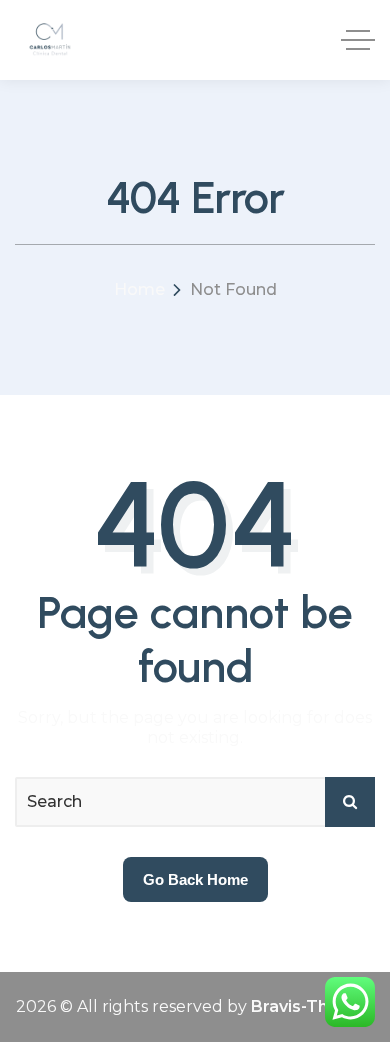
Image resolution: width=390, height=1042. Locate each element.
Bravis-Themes (313, 1006)
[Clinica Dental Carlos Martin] (49, 40)
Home (139, 289)
